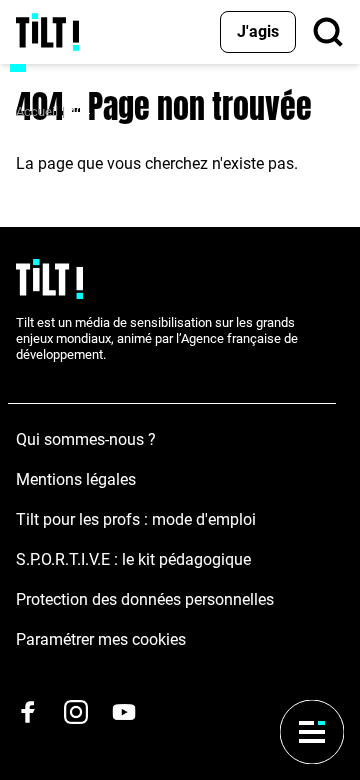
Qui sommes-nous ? (86, 439)
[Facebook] (28, 712)
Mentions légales (76, 479)
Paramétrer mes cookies (101, 639)
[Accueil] (47, 32)
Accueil (37, 111)
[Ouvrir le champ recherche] (328, 32)
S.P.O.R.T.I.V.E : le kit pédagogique (133, 559)
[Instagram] (76, 712)
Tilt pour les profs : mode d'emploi (136, 519)
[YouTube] (124, 712)
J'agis (258, 31)
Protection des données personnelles (145, 599)
